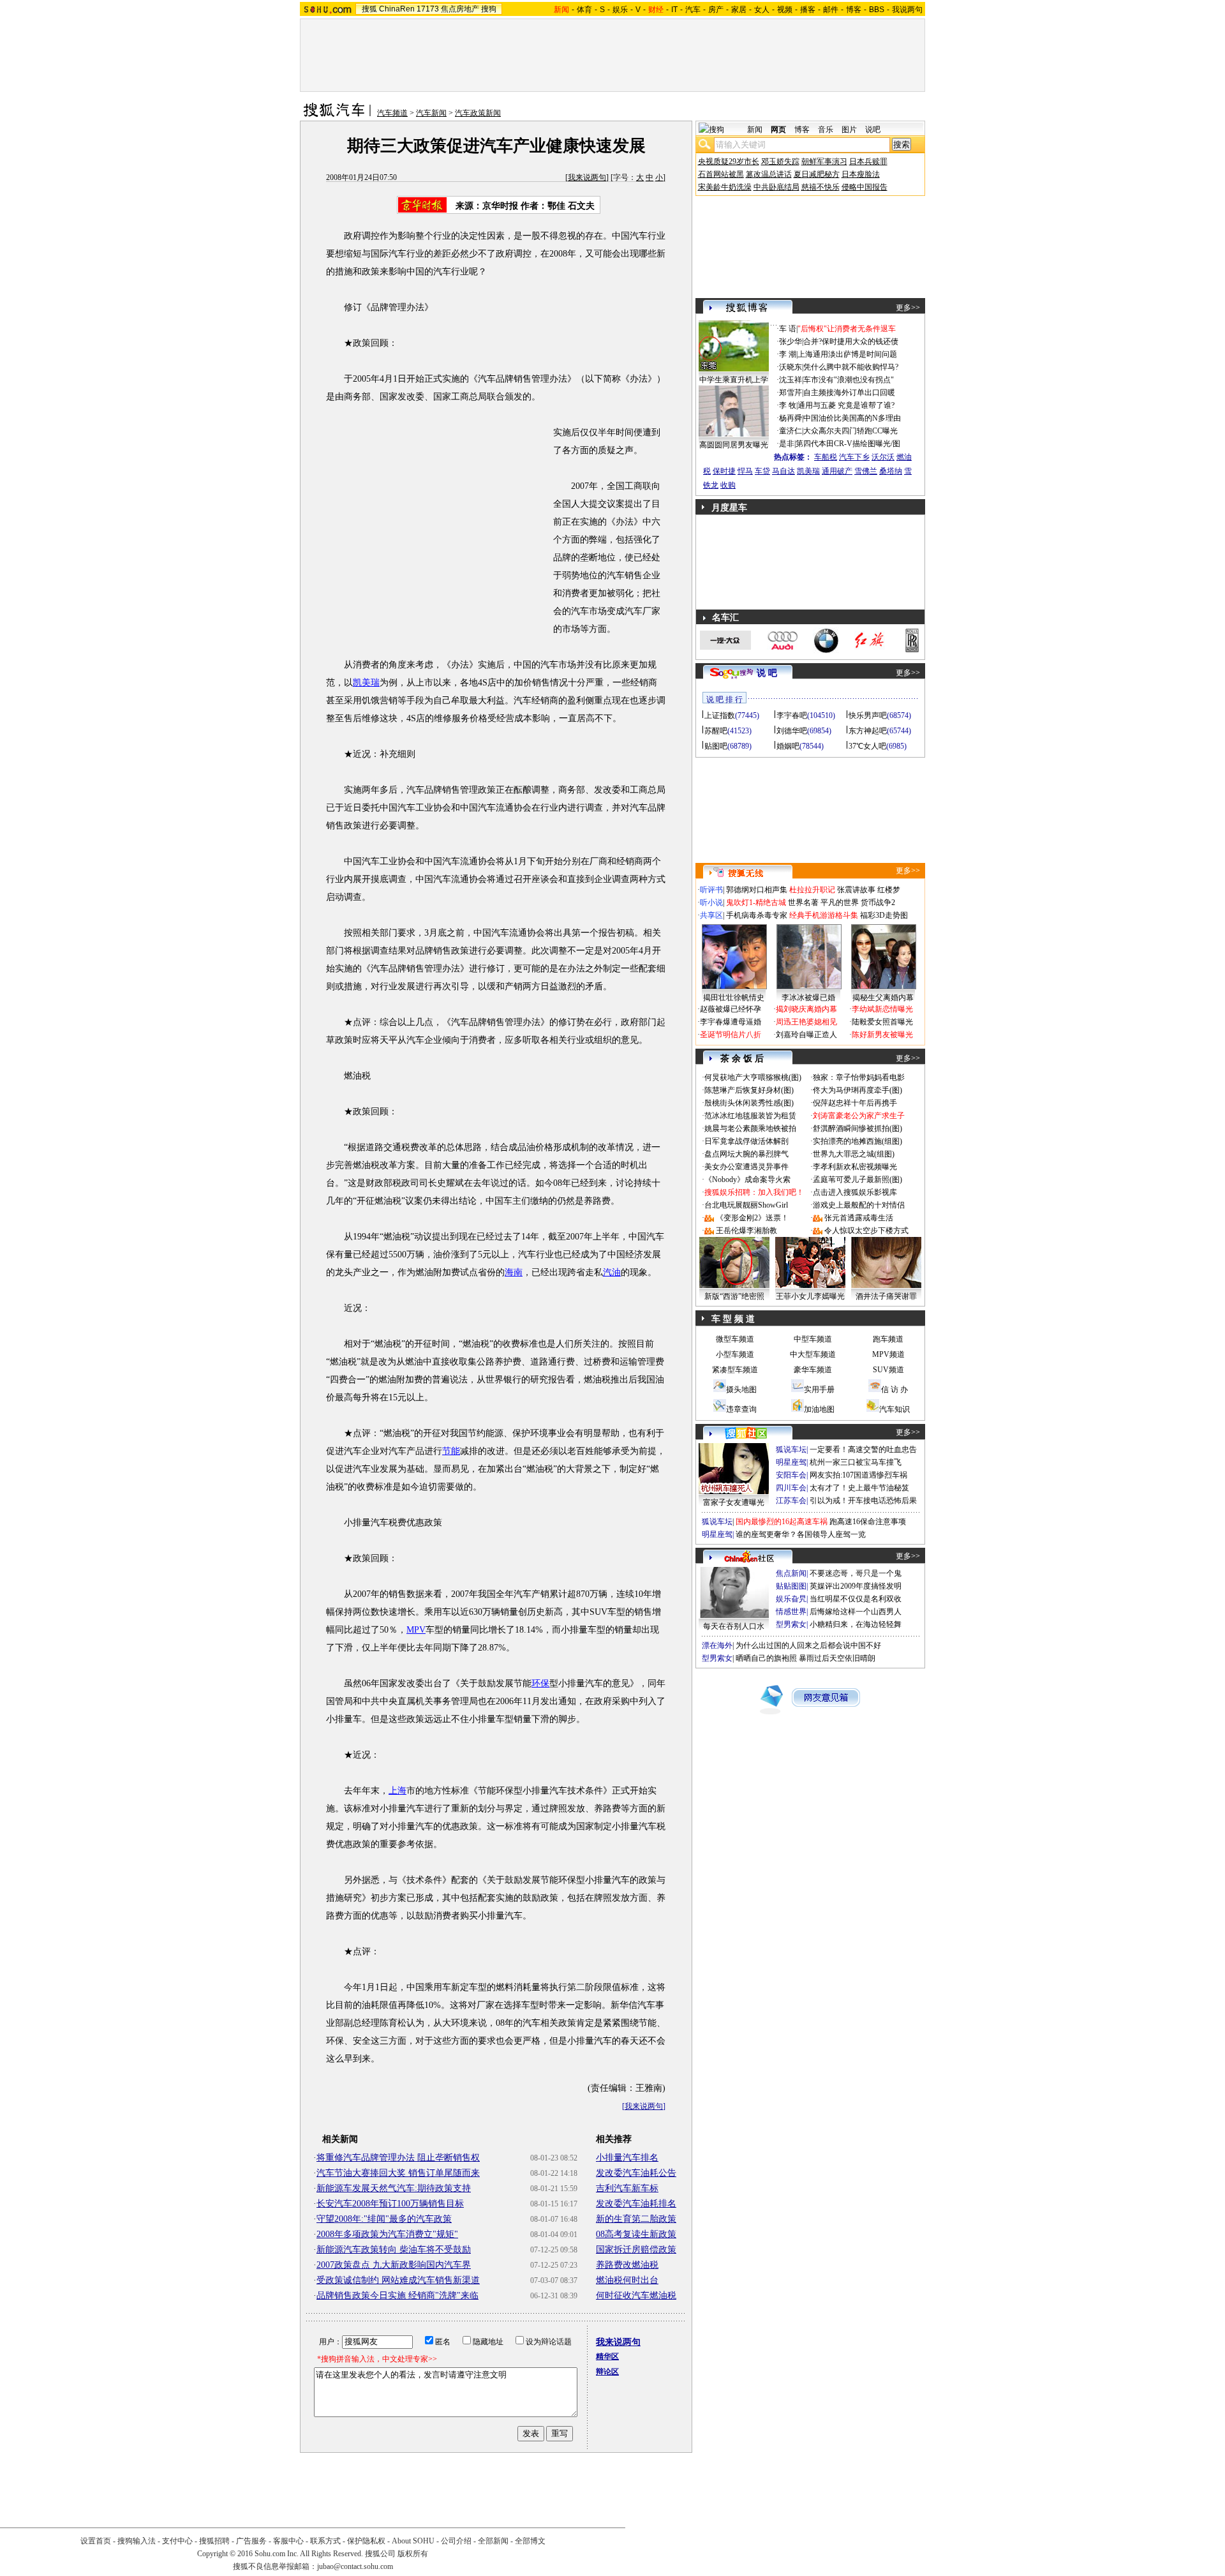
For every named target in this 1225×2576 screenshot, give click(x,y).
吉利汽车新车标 (627, 2188)
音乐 (826, 130)
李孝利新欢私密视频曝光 (855, 1167)
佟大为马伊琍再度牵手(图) (857, 1090)
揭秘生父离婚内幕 (883, 998)
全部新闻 (493, 2541)
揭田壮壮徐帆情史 (734, 998)
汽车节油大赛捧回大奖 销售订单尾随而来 (398, 2173)
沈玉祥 (791, 380)
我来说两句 (587, 177)
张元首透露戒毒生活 (859, 1218)
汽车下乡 (854, 457)
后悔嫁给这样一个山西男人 (856, 1612)
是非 (787, 444)
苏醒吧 (716, 731)
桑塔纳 (891, 471)
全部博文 (530, 2541)
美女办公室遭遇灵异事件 (746, 1167)
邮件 (831, 10)
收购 (728, 485)
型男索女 (791, 1624)
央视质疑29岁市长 (729, 161)
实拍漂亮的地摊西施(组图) (857, 1141)
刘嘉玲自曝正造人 (806, 1035)
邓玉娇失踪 (780, 161)
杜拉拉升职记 (812, 890)
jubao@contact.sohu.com (355, 2566)
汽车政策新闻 (478, 113)
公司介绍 (456, 2541)
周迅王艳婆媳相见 (806, 1022)
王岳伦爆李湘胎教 (746, 1231)
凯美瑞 (366, 683)
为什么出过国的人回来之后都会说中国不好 (808, 1645)
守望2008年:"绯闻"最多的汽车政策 (384, 2219)
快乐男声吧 (868, 715)
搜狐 (369, 9)
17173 (428, 9)
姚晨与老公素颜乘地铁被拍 (750, 1128)
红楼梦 (889, 890)
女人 (762, 10)
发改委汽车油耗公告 (636, 2173)
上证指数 (720, 715)
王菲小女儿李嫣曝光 (810, 1296)
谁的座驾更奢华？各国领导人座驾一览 (801, 1534)
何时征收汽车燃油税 (636, 2295)
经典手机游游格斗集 (824, 915)
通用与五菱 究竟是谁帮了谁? (846, 405)
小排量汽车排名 (627, 2158)
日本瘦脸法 (861, 174)
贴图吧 (716, 746)
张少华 (791, 341)
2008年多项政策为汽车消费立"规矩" (387, 2234)
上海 (397, 1791)
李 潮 (788, 354)
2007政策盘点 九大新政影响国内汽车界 (394, 2265)
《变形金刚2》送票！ (752, 1218)
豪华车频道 (813, 1370)
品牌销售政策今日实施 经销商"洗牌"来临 (397, 2295)
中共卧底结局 (776, 187)
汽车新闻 (431, 113)
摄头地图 (741, 1389)
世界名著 (803, 902)
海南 (514, 1272)
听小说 (711, 902)
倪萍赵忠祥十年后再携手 (855, 1103)
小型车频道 (735, 1354)
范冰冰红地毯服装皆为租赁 (750, 1116)
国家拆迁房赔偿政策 (636, 2250)
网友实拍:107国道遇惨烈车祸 (858, 1475)
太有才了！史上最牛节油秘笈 (859, 1488)
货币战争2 (878, 902)
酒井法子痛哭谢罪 (886, 1296)
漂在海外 (717, 1645)
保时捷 (724, 471)
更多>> (908, 308)
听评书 (711, 890)
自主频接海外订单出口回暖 (849, 393)
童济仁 (791, 431)
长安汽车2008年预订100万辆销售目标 (390, 2204)
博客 (854, 10)
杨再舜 (791, 418)
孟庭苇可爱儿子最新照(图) (857, 1179)
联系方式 (325, 2541)
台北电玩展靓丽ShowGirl (746, 1205)
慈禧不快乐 (820, 187)
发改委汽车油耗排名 (636, 2204)
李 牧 (788, 405)
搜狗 (489, 9)
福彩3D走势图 (884, 915)
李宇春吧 (792, 715)
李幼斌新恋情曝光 (882, 1009)
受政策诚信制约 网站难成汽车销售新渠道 (398, 2280)
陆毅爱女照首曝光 (882, 1022)
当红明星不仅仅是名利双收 (856, 1599)
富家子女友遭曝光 (734, 1502)
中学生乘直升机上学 (734, 380)
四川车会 (791, 1488)
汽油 (612, 1272)
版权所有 (413, 2554)
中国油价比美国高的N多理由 (852, 418)
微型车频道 (735, 1339)
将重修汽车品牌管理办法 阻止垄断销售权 (398, 2158)
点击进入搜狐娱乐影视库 (855, 1192)
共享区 (711, 915)
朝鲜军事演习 (824, 161)
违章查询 (741, 1409)
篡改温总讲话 (769, 174)
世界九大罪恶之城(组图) (854, 1154)
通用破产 (837, 471)
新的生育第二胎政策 (636, 2219)
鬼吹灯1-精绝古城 (756, 902)
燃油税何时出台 (627, 2280)
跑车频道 (888, 1339)
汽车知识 (895, 1409)
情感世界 (791, 1612)
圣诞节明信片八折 (731, 1035)
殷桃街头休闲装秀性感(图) (749, 1103)
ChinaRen (397, 9)
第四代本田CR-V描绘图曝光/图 (848, 444)
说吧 (873, 130)
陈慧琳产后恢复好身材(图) (749, 1090)
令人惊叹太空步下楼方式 (866, 1231)
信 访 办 (895, 1389)
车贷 (762, 471)
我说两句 (907, 10)
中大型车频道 (813, 1354)
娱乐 (620, 10)
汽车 (693, 10)
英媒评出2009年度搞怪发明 (856, 1586)
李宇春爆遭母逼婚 (731, 1022)
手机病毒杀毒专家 (757, 915)
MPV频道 (888, 1354)
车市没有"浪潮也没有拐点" (849, 380)
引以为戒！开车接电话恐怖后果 (863, 1501)
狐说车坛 (791, 1449)
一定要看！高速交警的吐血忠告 (863, 1449)
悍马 (745, 471)
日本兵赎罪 (868, 161)
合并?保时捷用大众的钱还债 (851, 341)
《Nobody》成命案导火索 (747, 1179)
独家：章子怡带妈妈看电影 (859, 1077)
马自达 (783, 471)
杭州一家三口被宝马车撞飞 (856, 1462)
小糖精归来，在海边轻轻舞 (856, 1624)
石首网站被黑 (721, 174)
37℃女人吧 (867, 746)
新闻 (755, 130)
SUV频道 (888, 1370)
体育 (584, 10)
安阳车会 (791, 1475)
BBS (877, 10)
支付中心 (177, 2541)
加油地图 (819, 1409)
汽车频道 (392, 113)
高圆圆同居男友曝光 (734, 445)
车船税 (826, 457)
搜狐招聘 (214, 2541)
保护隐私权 (366, 2541)
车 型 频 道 (733, 1319)
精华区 (607, 2356)
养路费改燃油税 (627, 2265)
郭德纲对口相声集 (757, 890)
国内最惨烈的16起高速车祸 (782, 1522)
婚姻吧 (788, 746)
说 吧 (767, 673)
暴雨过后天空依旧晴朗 (837, 1658)
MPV (416, 1630)
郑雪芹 (791, 393)
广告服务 (251, 2541)
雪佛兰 (866, 471)
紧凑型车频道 (735, 1370)
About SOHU (413, 2541)
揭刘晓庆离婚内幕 (806, 1009)
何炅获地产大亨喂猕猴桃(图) (753, 1077)
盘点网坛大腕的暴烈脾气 (746, 1154)
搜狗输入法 (137, 2541)
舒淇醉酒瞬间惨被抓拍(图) (857, 1128)
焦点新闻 (791, 1573)
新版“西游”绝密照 (734, 1296)
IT (674, 10)
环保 (540, 1683)
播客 (808, 10)
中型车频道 (813, 1339)
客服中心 (288, 2541)
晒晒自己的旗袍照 (766, 1658)
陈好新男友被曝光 (882, 1035)
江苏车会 (791, 1501)
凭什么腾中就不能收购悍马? (851, 367)
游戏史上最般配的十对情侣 (859, 1205)
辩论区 (607, 2372)
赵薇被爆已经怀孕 (731, 1009)
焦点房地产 (460, 9)
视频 (785, 10)
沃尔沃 (883, 457)
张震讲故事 (856, 890)
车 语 (788, 329)
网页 (778, 130)
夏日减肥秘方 (817, 174)
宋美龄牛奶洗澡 (725, 187)
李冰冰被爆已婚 (808, 998)
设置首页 (96, 2541)
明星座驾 (791, 1462)
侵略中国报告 (865, 187)
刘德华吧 (792, 731)
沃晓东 (791, 367)
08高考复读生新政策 (636, 2234)
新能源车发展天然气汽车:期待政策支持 (394, 2188)
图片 (849, 130)
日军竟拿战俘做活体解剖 (746, 1141)
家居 (739, 10)
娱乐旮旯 (791, 1599)
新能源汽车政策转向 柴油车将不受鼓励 (394, 2250)
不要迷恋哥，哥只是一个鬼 (856, 1573)
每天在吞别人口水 (734, 1626)
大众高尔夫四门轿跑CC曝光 (850, 431)
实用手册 (819, 1389)
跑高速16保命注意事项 (868, 1522)
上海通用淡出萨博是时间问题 (847, 354)
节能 (451, 1451)
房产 (716, 10)
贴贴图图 (791, 1586)
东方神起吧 (868, 731)
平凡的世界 (840, 902)
